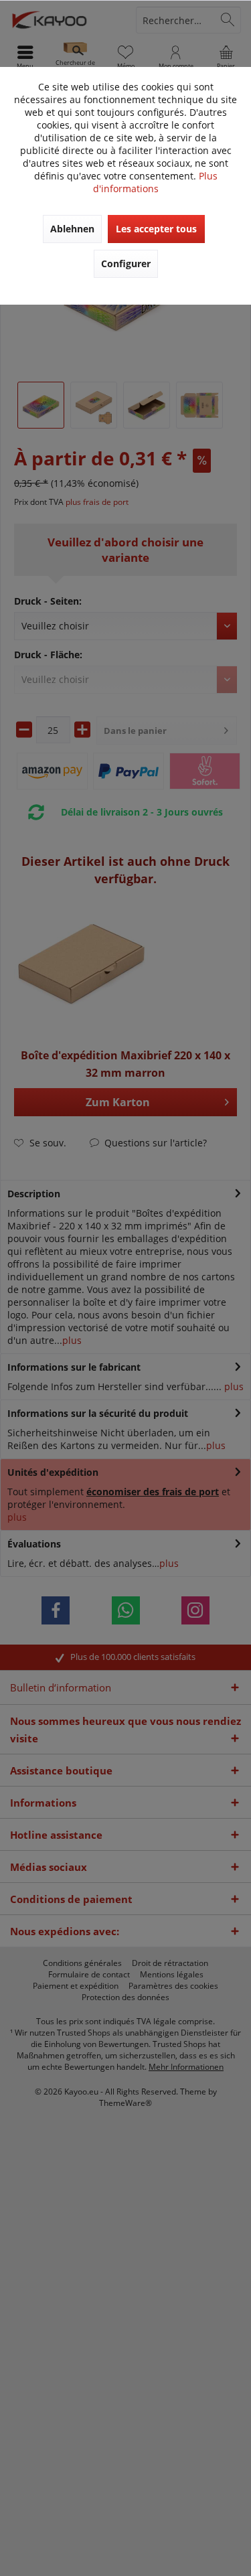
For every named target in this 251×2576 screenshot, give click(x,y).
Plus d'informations (155, 182)
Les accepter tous (156, 229)
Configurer (126, 263)
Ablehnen (72, 229)
